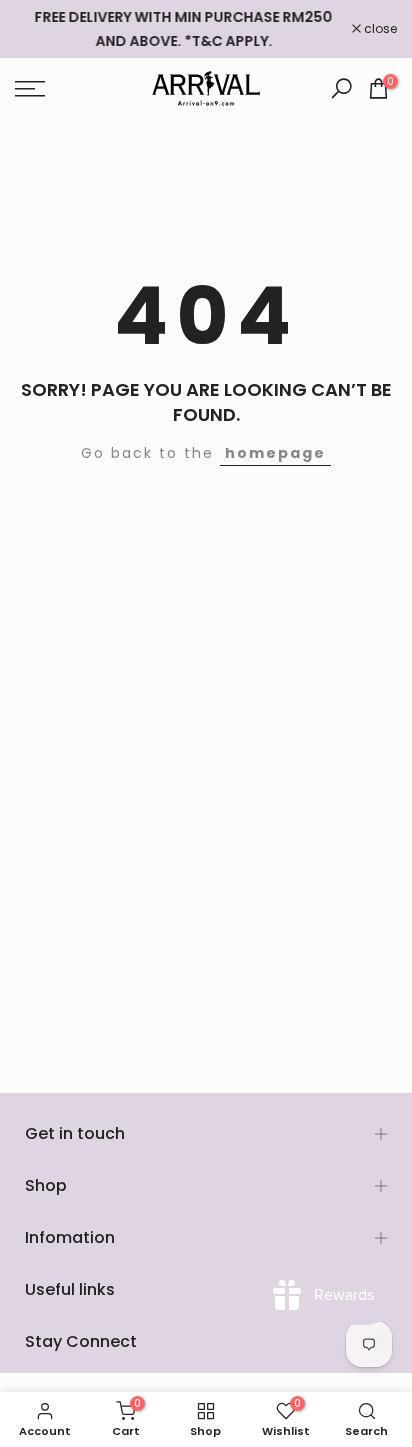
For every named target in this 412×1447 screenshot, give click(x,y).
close (379, 29)
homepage (275, 453)
